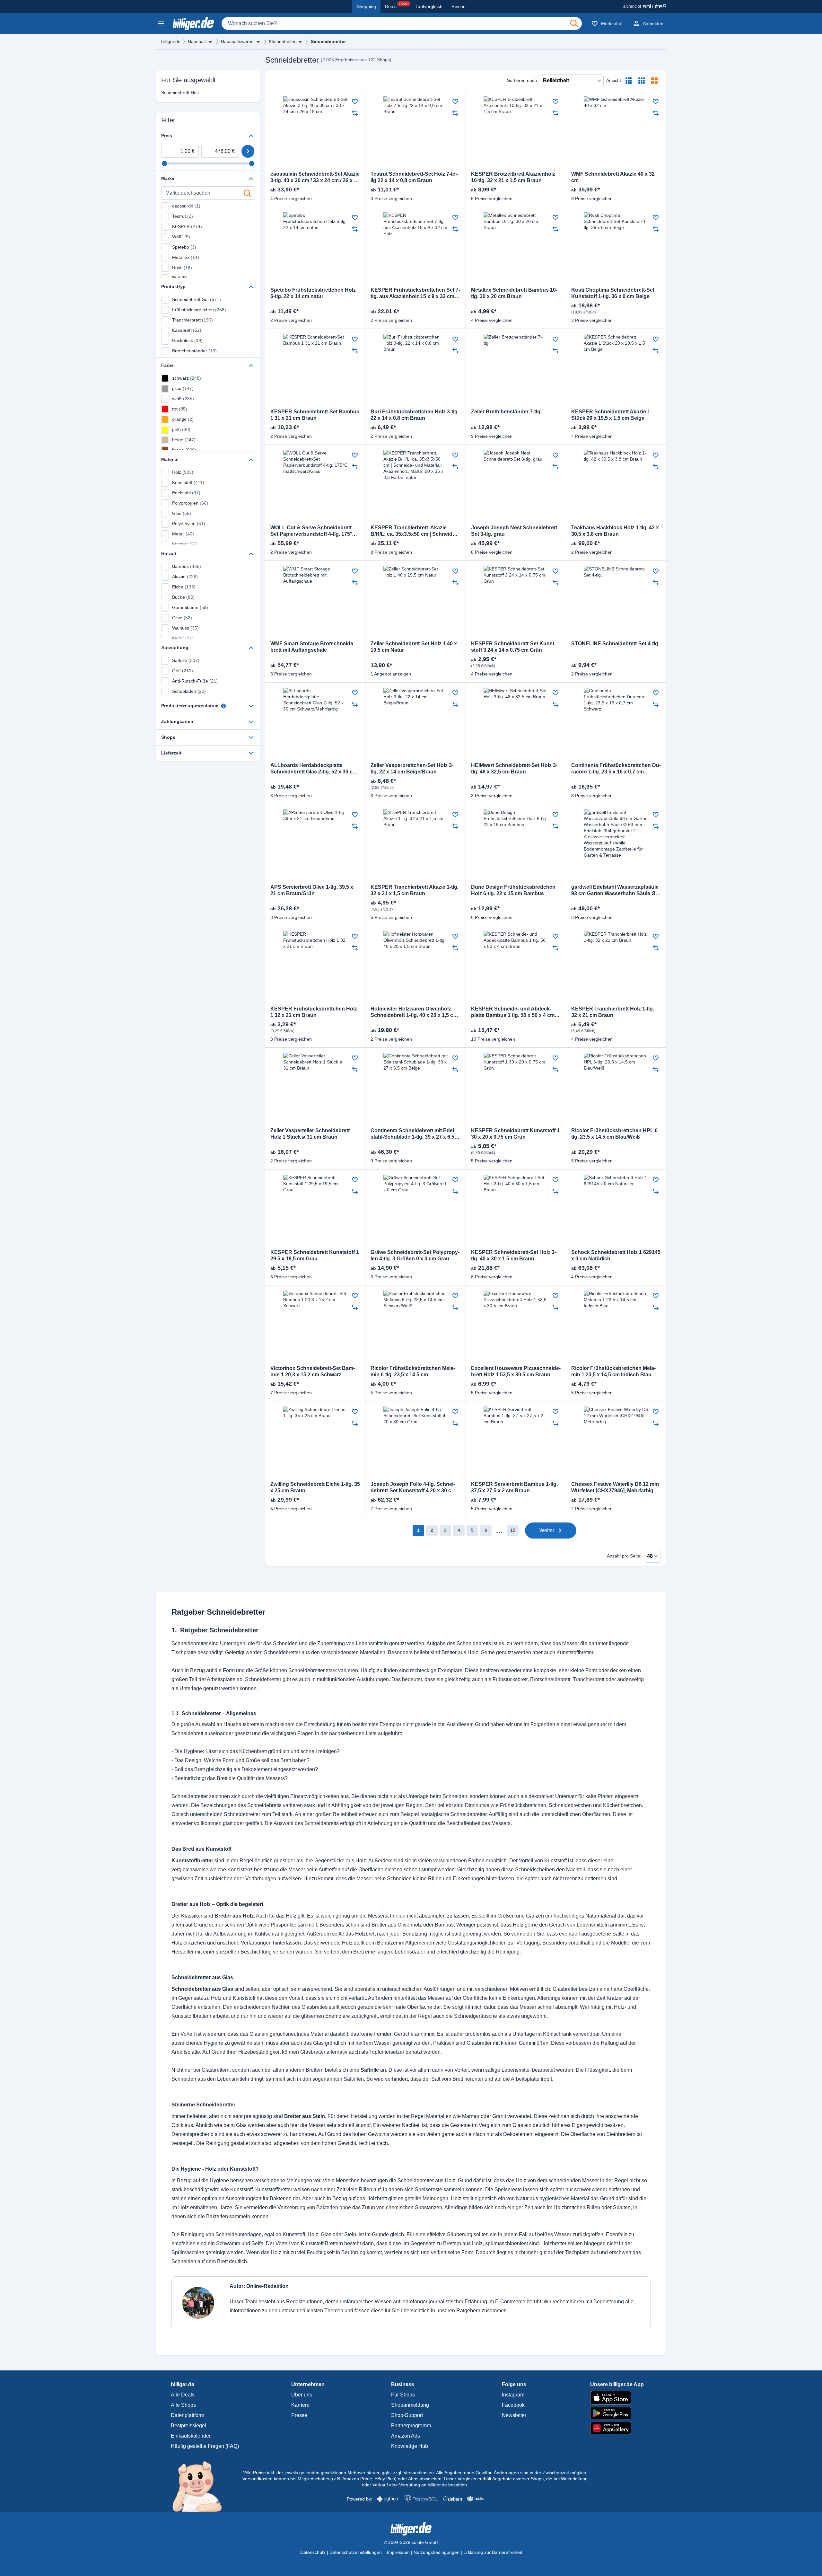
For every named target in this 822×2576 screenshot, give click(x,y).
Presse (299, 2415)
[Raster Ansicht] (642, 81)
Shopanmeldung (410, 2405)
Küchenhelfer (282, 41)
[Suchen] (574, 23)
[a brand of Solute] (645, 6)
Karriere (300, 2405)
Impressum (398, 2552)
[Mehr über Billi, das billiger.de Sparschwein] (201, 2486)
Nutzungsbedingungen (437, 2552)
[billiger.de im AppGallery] (617, 2428)
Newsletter (514, 2415)
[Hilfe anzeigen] (223, 706)
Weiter (547, 1530)
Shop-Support (407, 2415)
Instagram (513, 2395)
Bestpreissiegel (188, 2426)
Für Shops (403, 2395)
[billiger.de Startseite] (193, 23)
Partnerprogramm (411, 2426)
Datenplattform (188, 2415)
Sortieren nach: (523, 80)
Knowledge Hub (410, 2446)
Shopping (366, 6)
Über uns (302, 2395)
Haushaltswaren (237, 41)
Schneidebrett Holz (180, 93)
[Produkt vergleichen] (355, 113)
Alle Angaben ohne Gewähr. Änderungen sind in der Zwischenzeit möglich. (512, 2473)
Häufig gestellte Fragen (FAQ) (205, 2446)
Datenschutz (313, 2552)
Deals (397, 5)
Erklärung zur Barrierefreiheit (493, 2552)
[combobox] (402, 23)
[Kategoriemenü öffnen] (161, 23)
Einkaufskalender (191, 2436)
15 (513, 1530)
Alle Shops (183, 2405)
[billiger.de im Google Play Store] (617, 2413)
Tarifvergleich (429, 6)
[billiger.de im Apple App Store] (617, 2398)
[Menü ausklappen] (210, 42)
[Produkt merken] (355, 101)
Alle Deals (183, 2395)
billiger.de (171, 41)
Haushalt (197, 41)
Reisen (459, 6)
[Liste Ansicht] (629, 81)
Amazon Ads (406, 2436)
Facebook (513, 2405)
